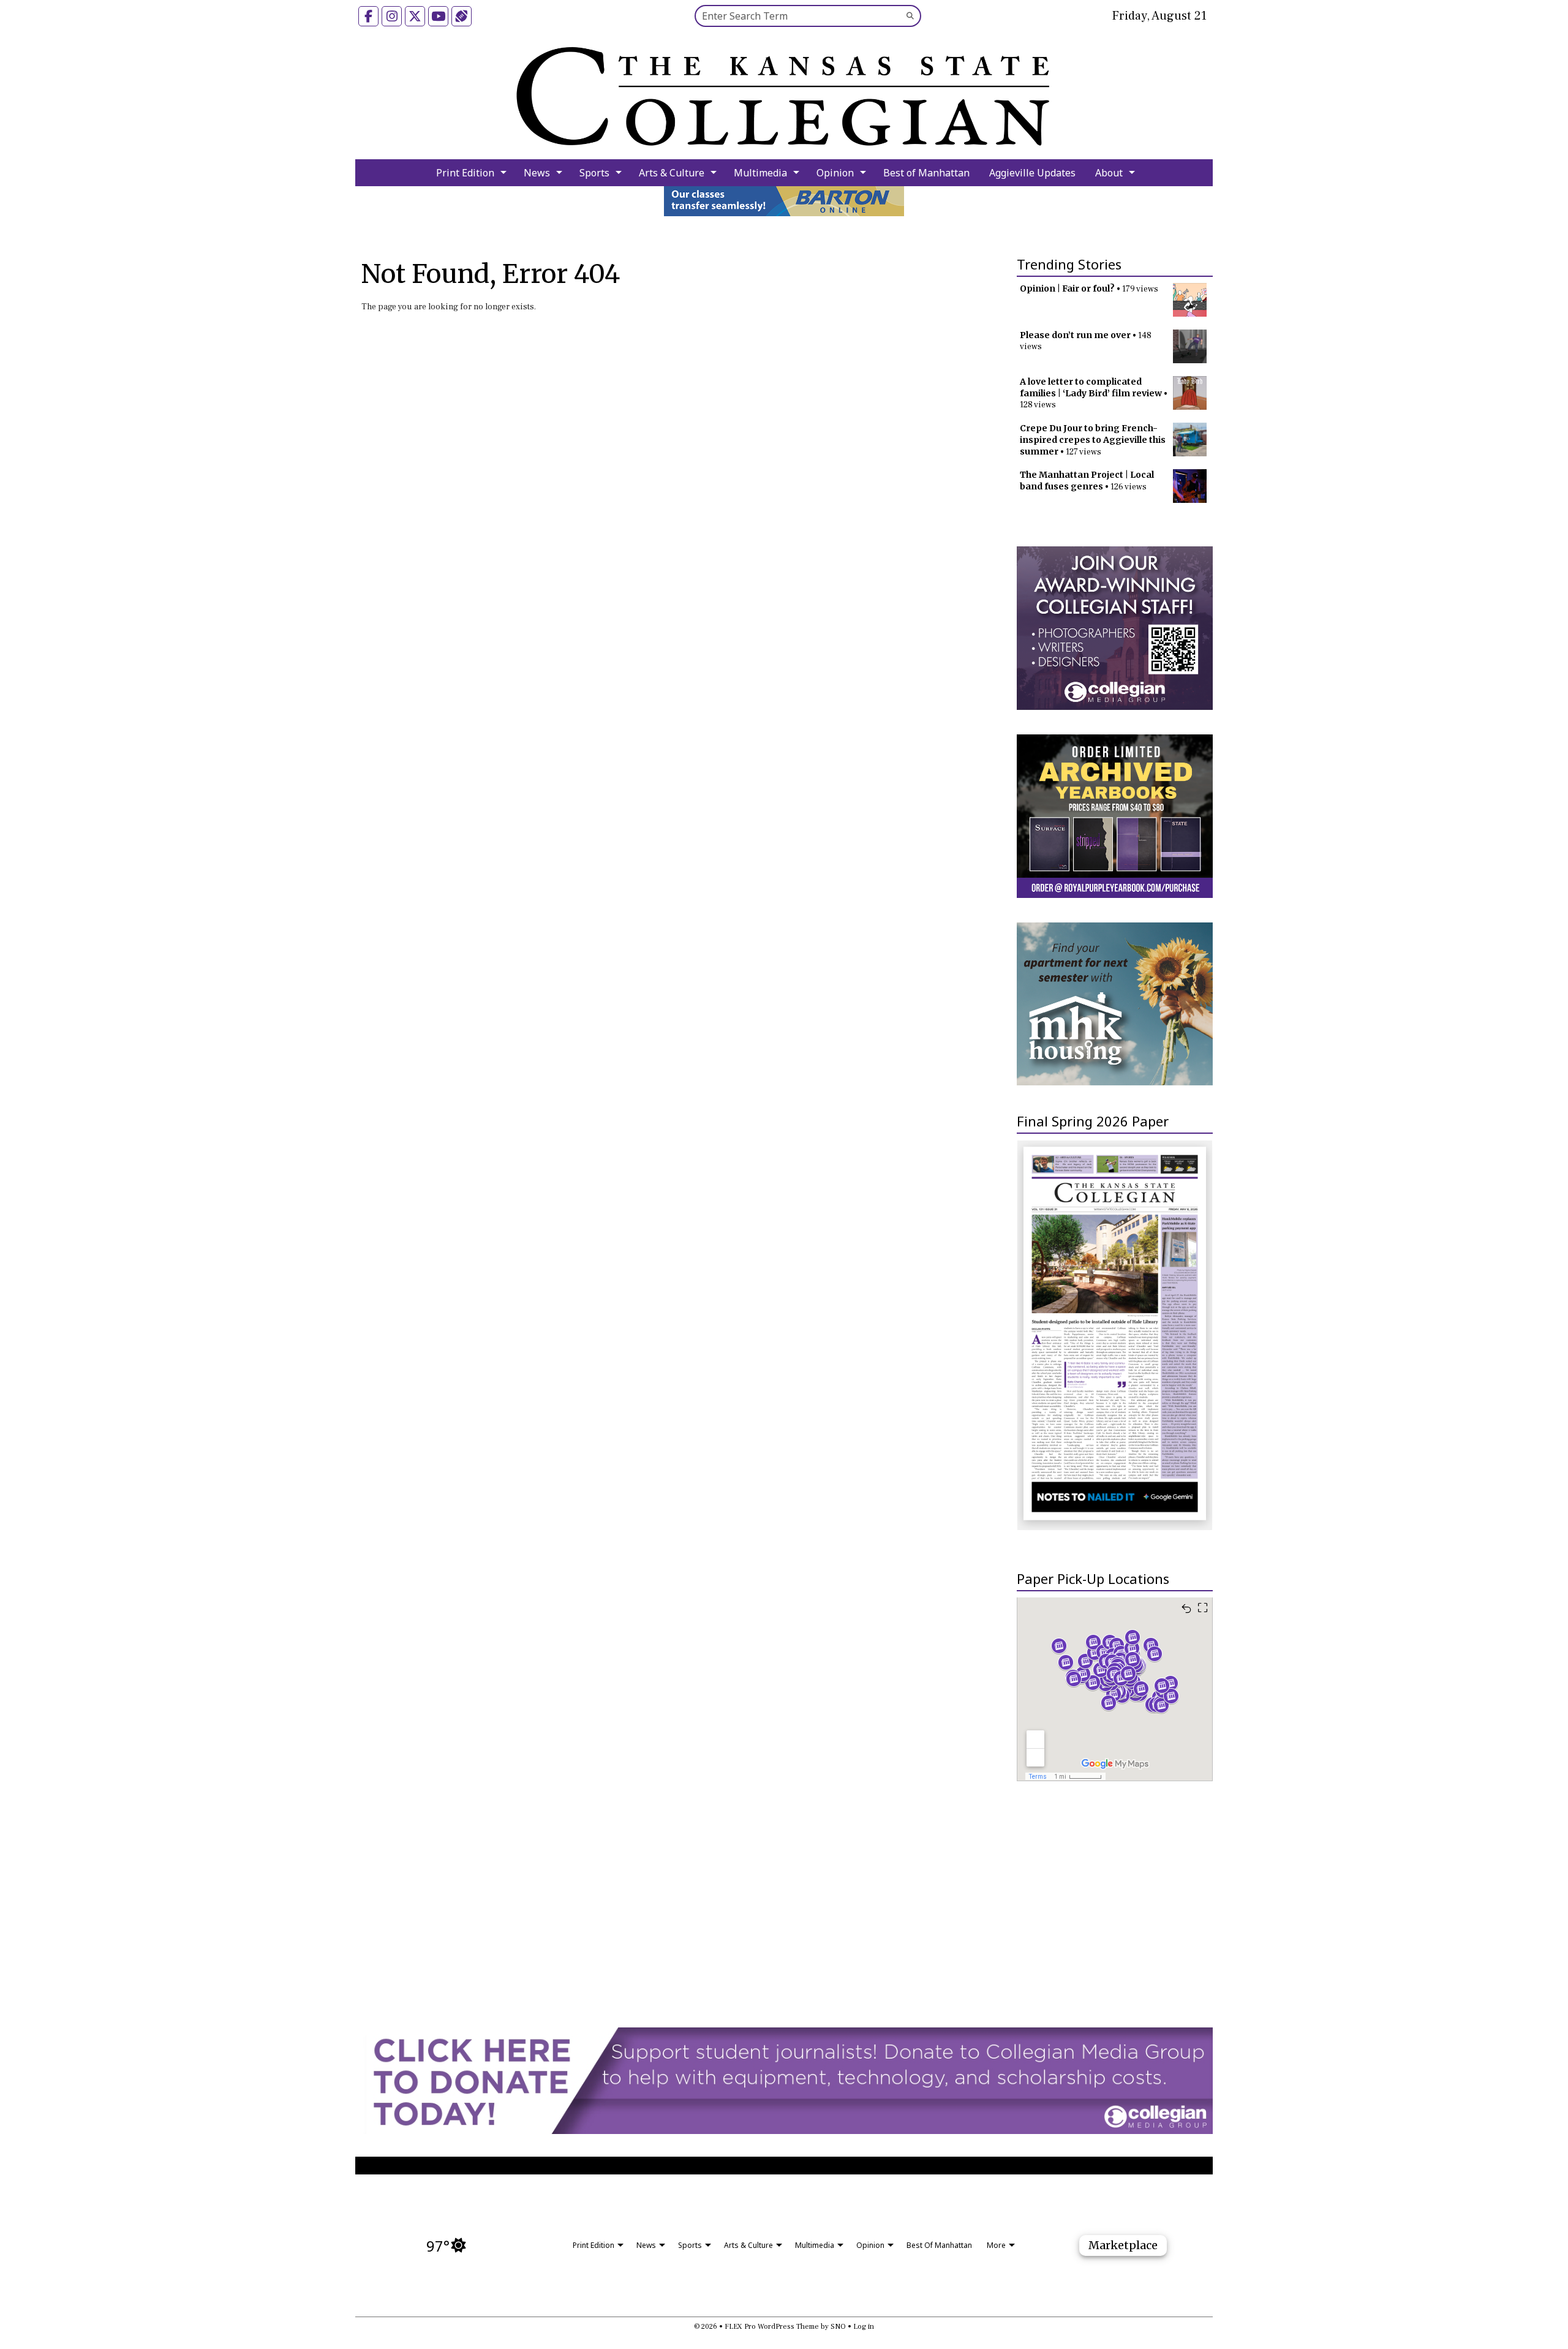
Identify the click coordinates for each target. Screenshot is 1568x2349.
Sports (594, 173)
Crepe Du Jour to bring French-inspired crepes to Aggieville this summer (1093, 440)
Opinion (835, 173)
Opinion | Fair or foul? (1067, 288)
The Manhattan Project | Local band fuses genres (1087, 481)
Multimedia (760, 173)
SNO (838, 2327)
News (537, 173)
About (1109, 173)
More (996, 2245)
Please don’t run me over (1075, 335)
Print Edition (465, 173)
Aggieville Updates (1032, 173)
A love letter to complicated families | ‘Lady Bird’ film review (1091, 387)
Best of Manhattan (926, 173)
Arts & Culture (672, 173)
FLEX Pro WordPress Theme (772, 2327)
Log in (864, 2327)
